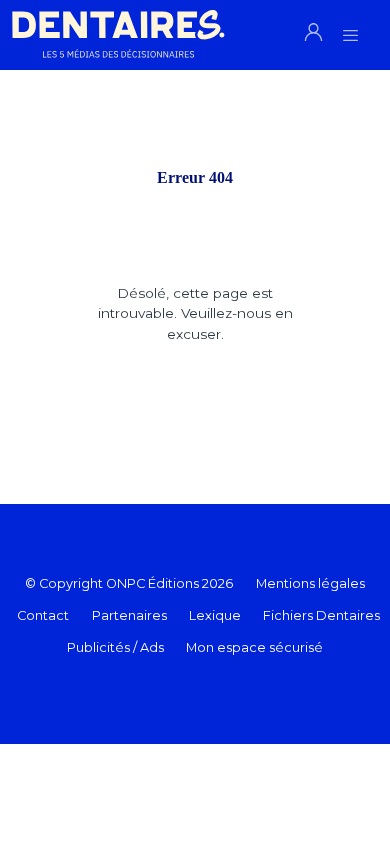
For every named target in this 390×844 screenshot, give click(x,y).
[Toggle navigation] (350, 29)
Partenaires (129, 615)
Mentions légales (310, 583)
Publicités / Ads (115, 647)
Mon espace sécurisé (254, 647)
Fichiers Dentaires (321, 615)
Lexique (215, 615)
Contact (43, 615)
